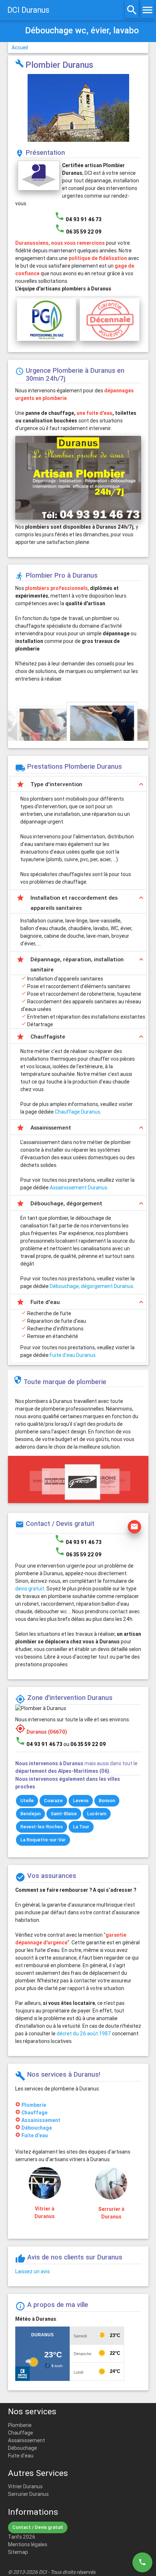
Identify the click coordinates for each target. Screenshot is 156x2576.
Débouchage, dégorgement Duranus (91, 1286)
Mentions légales (28, 2544)
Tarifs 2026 (22, 2537)
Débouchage (37, 2128)
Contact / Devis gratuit (38, 2527)
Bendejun (30, 1814)
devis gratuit (30, 1589)
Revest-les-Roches (42, 1827)
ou (85, 1744)
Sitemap (18, 2552)
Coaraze (53, 1801)
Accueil (20, 48)
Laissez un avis (32, 2271)
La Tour (81, 1827)
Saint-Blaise (64, 1814)
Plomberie (34, 2105)
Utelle (27, 1801)
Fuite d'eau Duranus (73, 1355)
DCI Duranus (28, 10)
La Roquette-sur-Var (43, 1840)
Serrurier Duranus (28, 2494)
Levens (81, 1801)
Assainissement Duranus (78, 1188)
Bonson (107, 1801)
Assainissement (41, 2120)
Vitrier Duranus (25, 2486)
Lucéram (97, 1814)
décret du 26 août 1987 (84, 2034)
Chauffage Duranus (77, 1112)
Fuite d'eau (35, 2135)
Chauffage (34, 2113)
